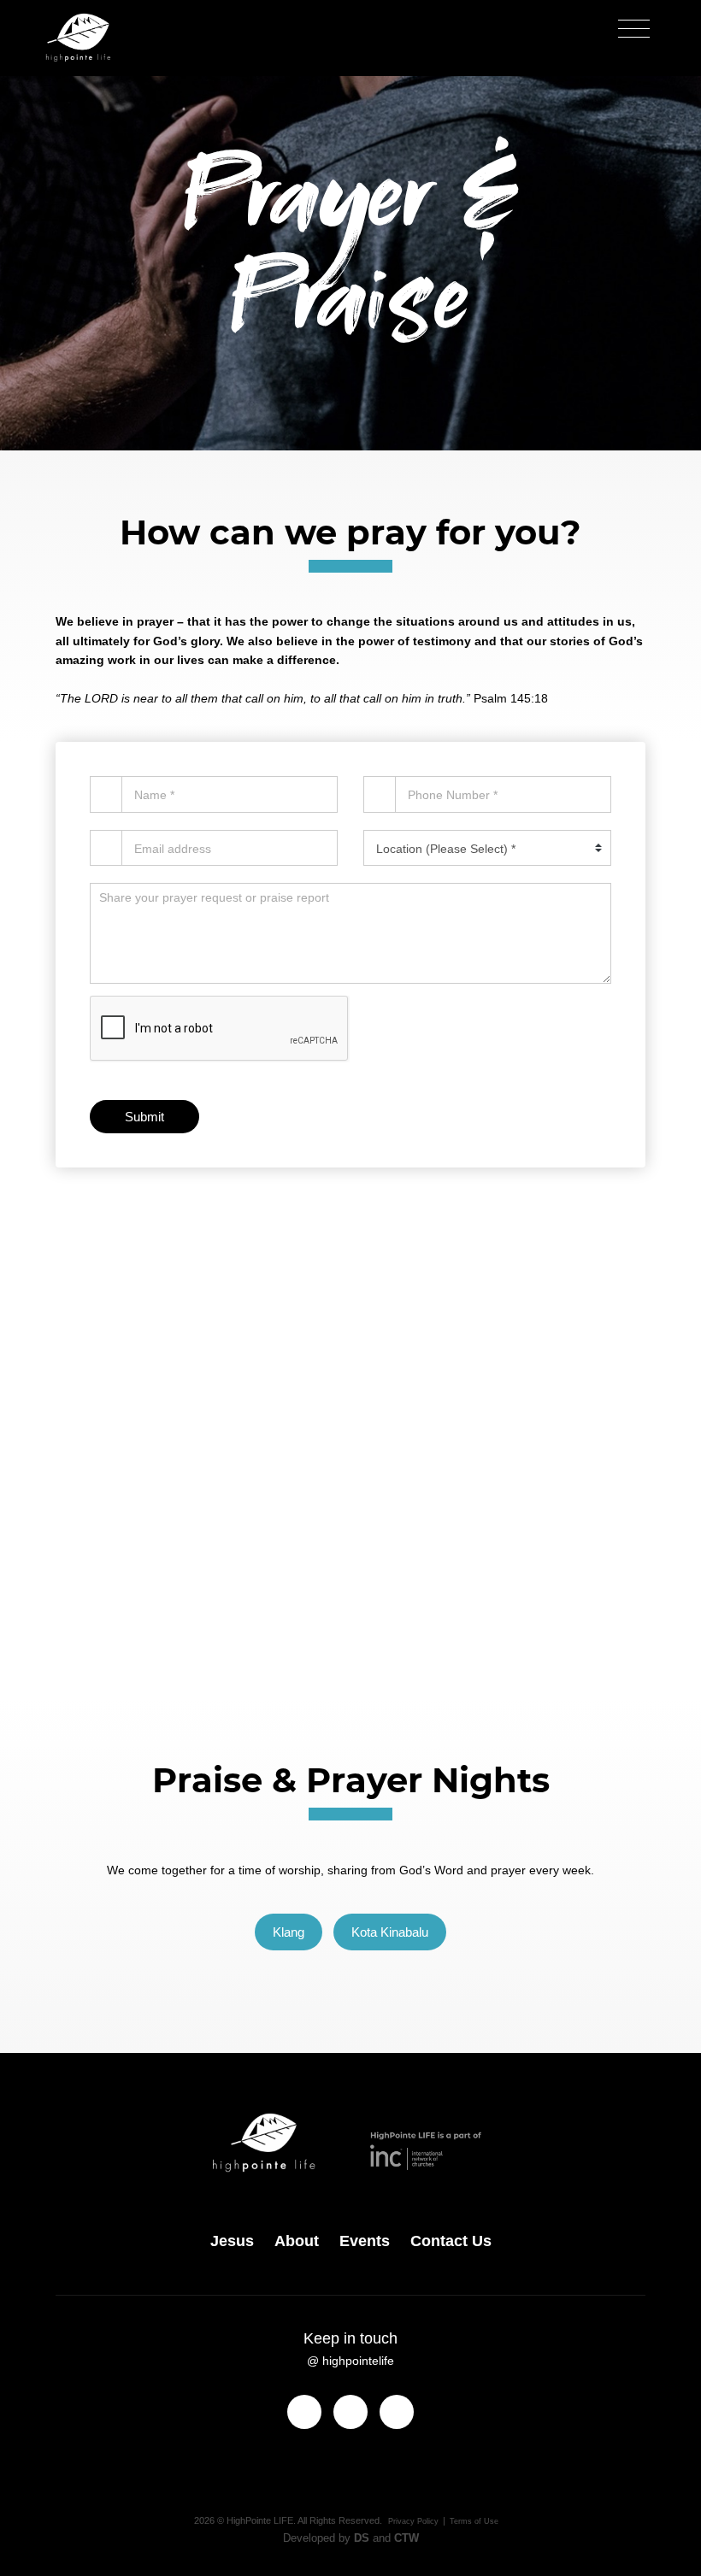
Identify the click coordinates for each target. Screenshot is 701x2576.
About (297, 2241)
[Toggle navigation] (634, 29)
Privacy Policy (413, 2521)
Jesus (232, 2241)
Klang (289, 1932)
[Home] (78, 38)
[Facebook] (304, 2412)
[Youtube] (397, 2412)
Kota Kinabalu (390, 1932)
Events (365, 2241)
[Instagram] (350, 2412)
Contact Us (350, 1568)
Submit (144, 1117)
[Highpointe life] (290, 2150)
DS (362, 2538)
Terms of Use (474, 2521)
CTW (406, 2538)
